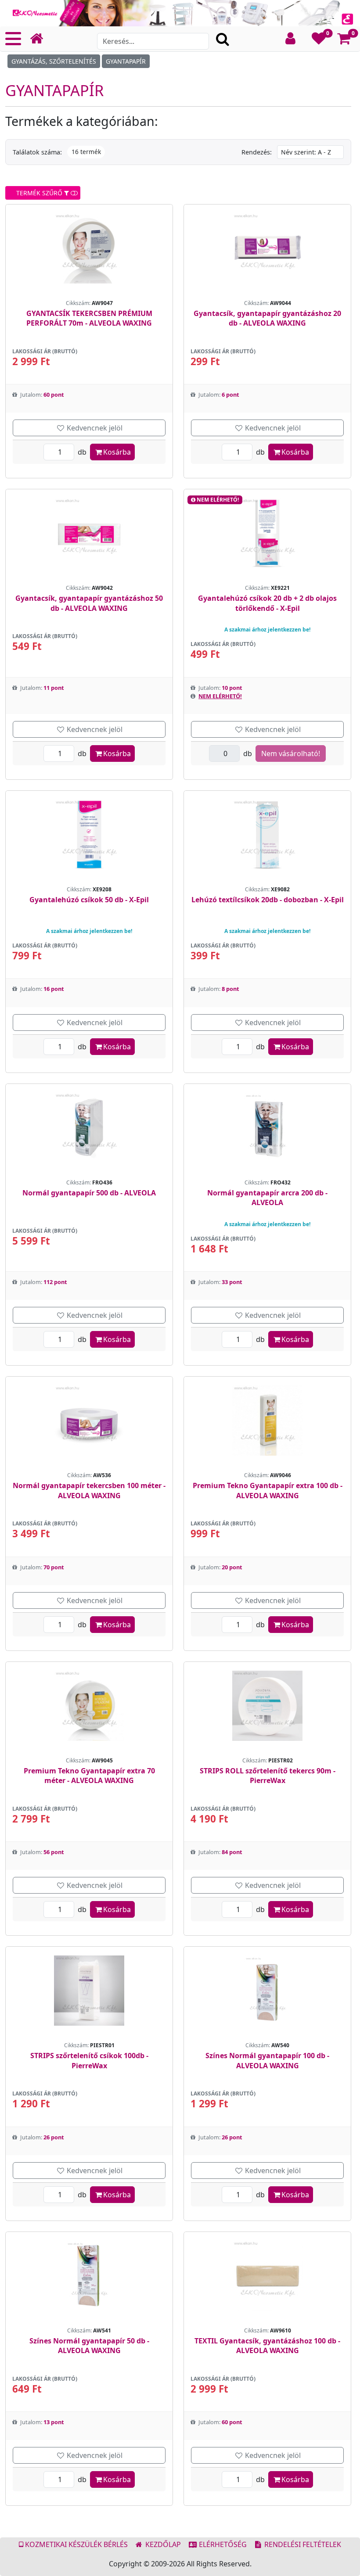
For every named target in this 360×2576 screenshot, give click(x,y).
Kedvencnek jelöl (94, 428)
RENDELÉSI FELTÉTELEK (302, 2544)
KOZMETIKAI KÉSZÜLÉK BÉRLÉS (76, 2544)
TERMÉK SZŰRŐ (38, 193)
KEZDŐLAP (162, 2544)
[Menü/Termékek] (13, 39)
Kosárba (117, 452)
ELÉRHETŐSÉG (222, 2544)
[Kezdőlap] (40, 39)
